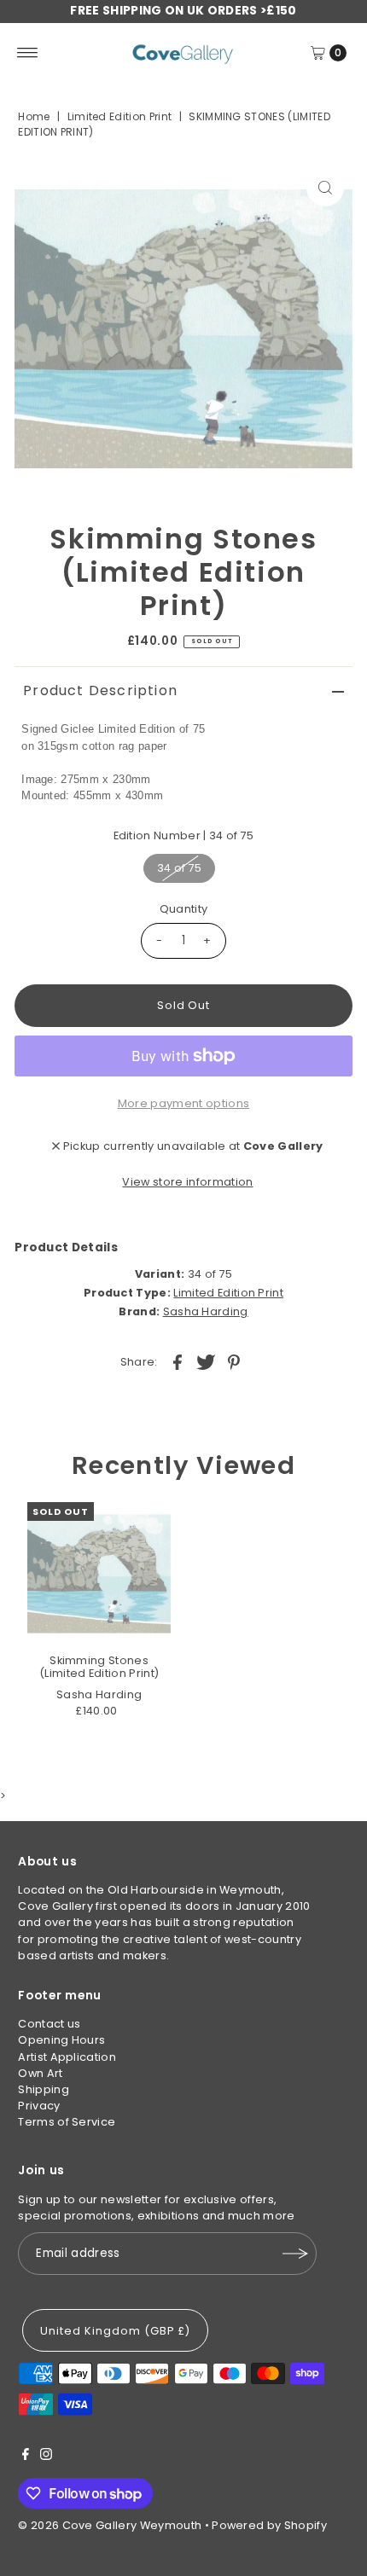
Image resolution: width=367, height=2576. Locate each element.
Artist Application (67, 2057)
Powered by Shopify (269, 2525)
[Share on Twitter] (206, 1361)
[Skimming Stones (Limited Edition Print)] (99, 1574)
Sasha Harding (206, 1311)
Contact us (49, 2024)
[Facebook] (26, 2457)
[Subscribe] (295, 2254)
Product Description (100, 690)
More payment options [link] (183, 1103)
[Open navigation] (28, 53)
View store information (187, 1182)
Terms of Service (67, 2122)
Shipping (44, 2089)
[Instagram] (46, 2457)
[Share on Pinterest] (234, 1361)
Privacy (39, 2106)
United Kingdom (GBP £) (115, 2331)
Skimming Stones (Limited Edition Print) (99, 1667)
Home (34, 116)
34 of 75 (180, 868)
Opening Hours (61, 2040)
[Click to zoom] (325, 188)
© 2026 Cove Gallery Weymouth (110, 2525)
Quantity (184, 909)
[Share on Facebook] (178, 1361)
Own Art (40, 2073)
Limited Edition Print (120, 116)
